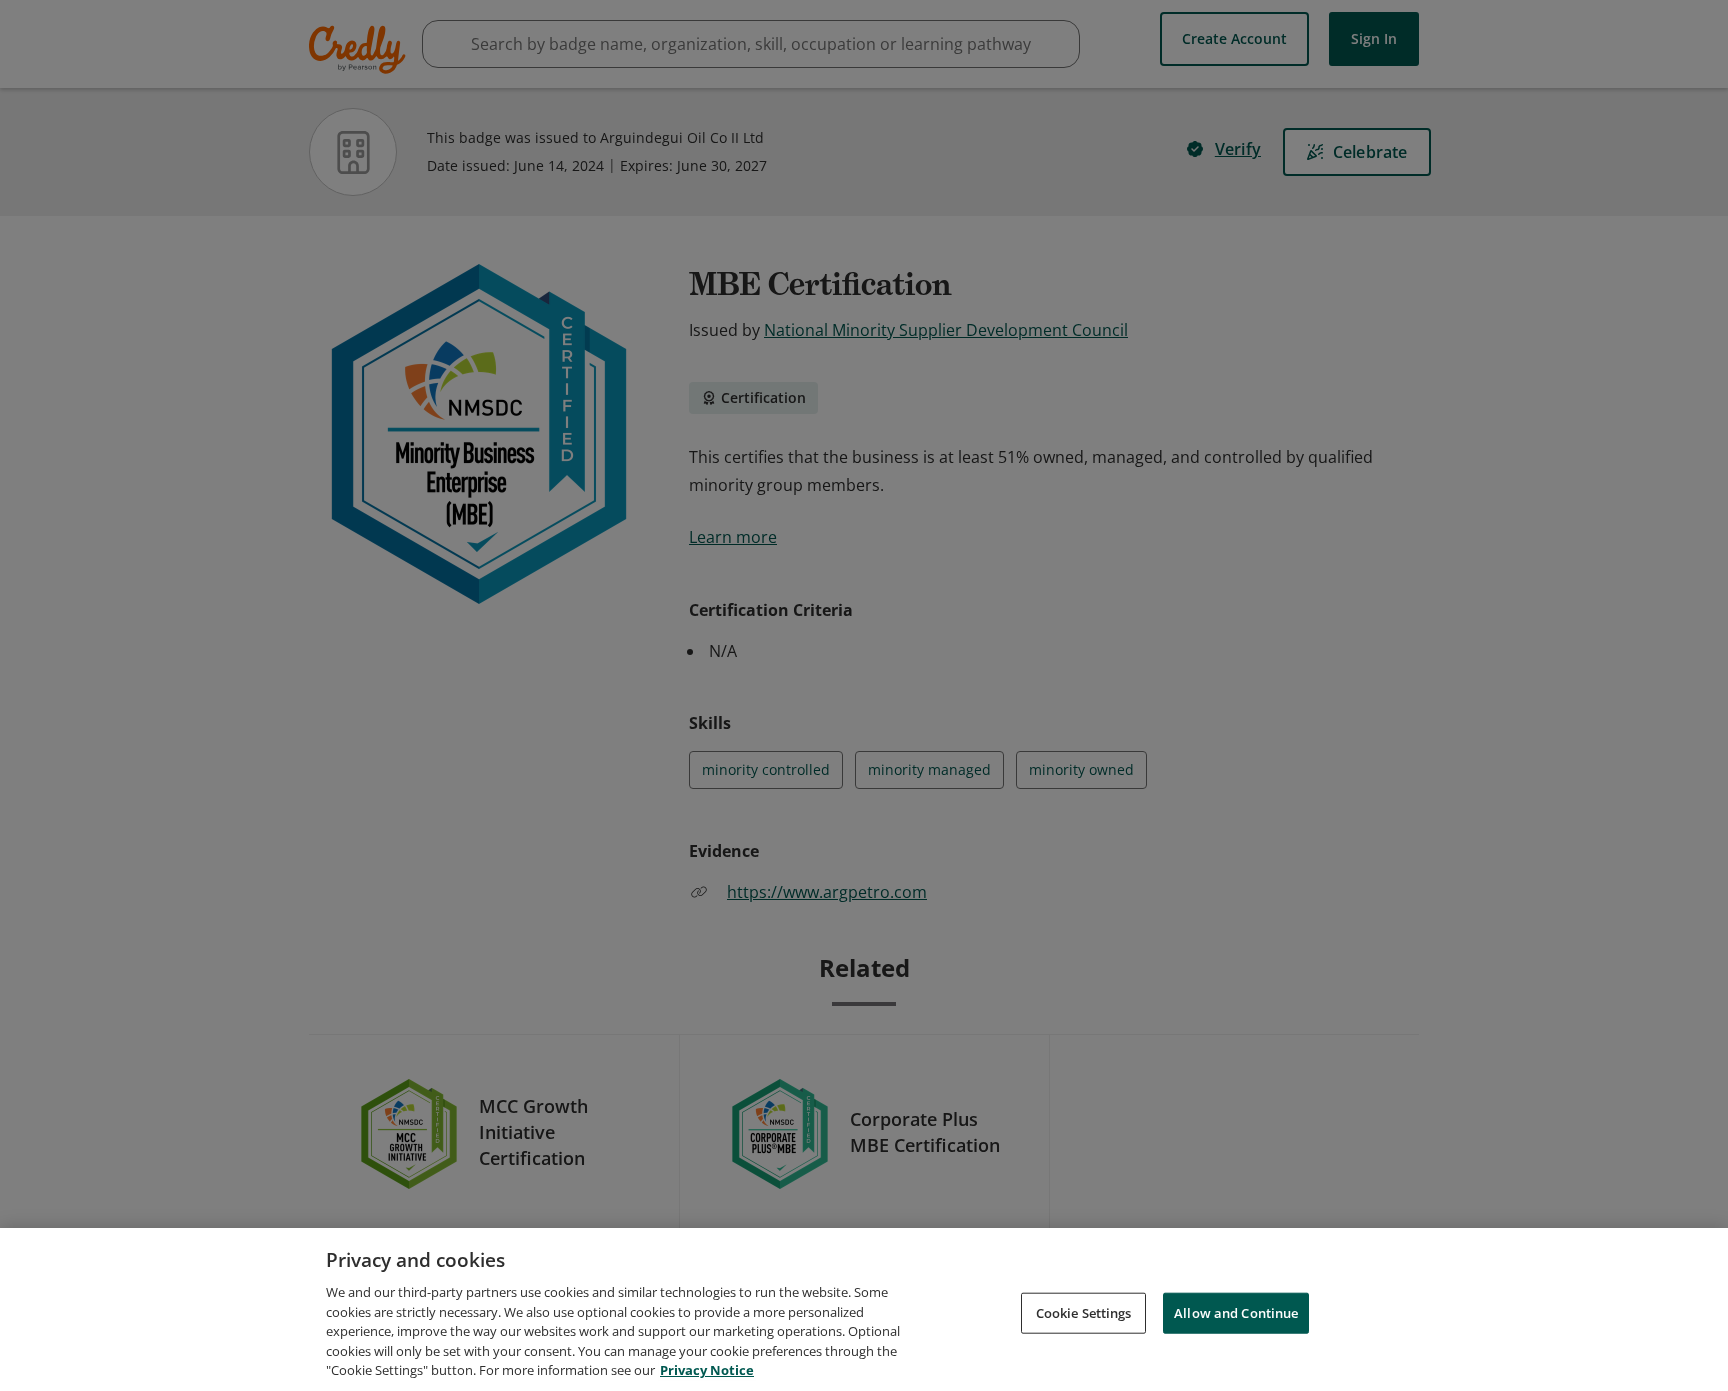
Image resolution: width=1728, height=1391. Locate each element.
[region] (864, 1309)
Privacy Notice (707, 1370)
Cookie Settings (1084, 1312)
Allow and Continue (1236, 1312)
